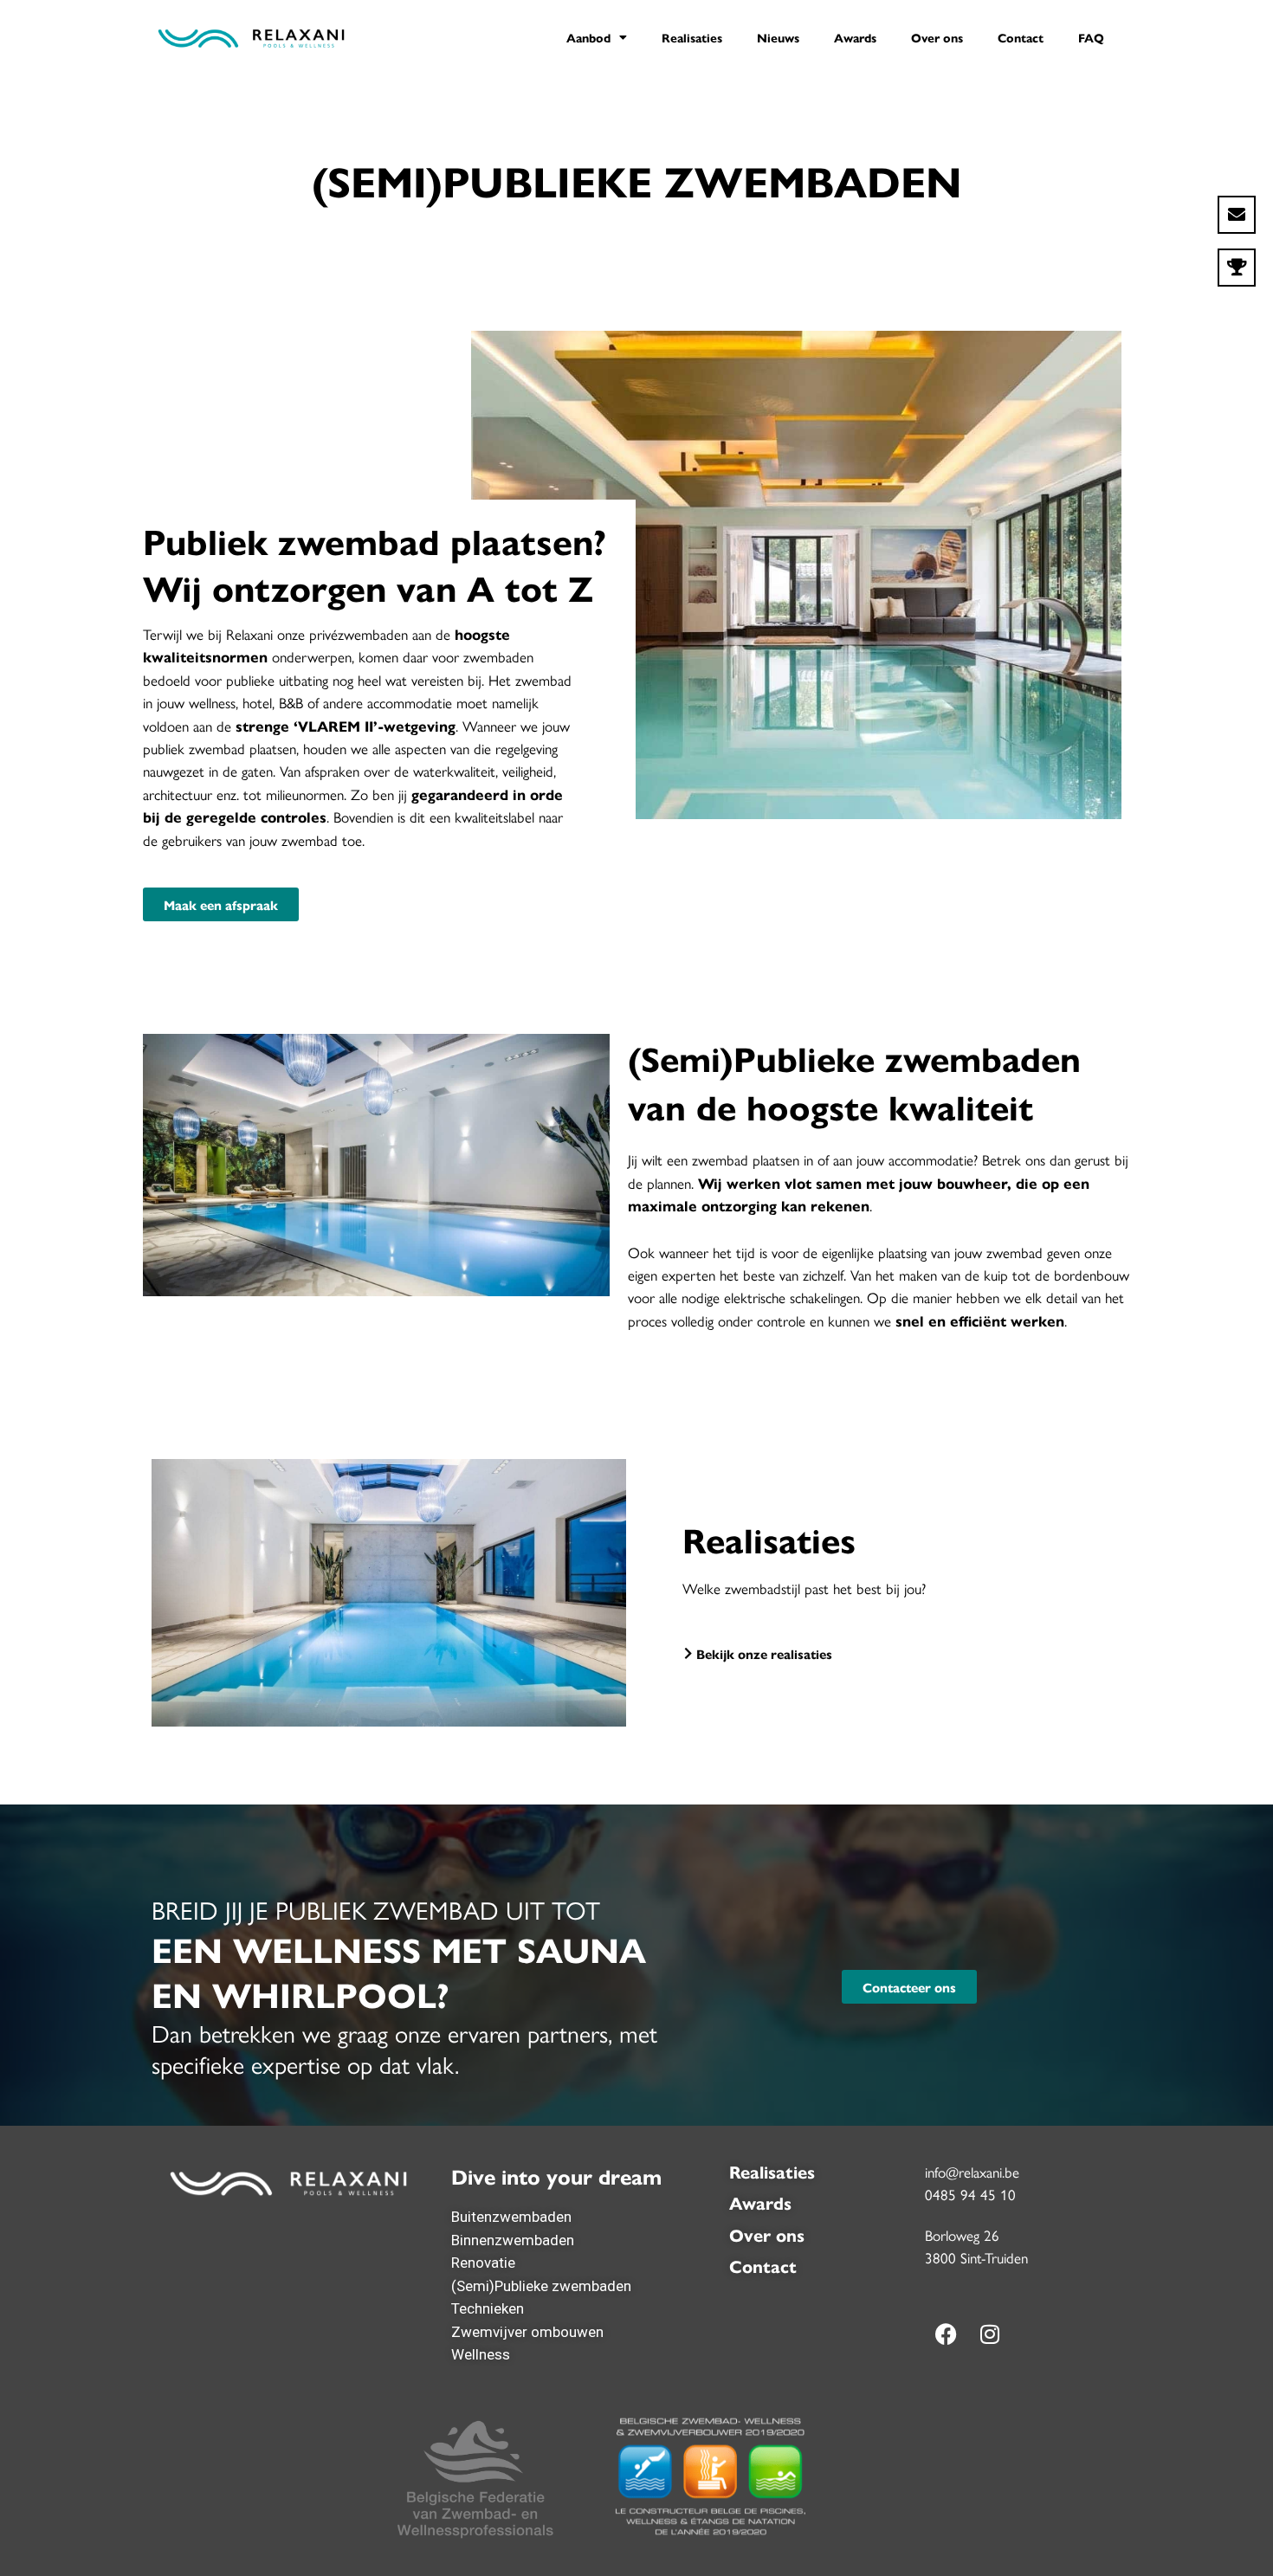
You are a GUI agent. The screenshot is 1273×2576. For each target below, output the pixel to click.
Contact (1021, 37)
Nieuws (778, 37)
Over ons (937, 37)
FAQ (1091, 37)
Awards (855, 37)
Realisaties (692, 37)
